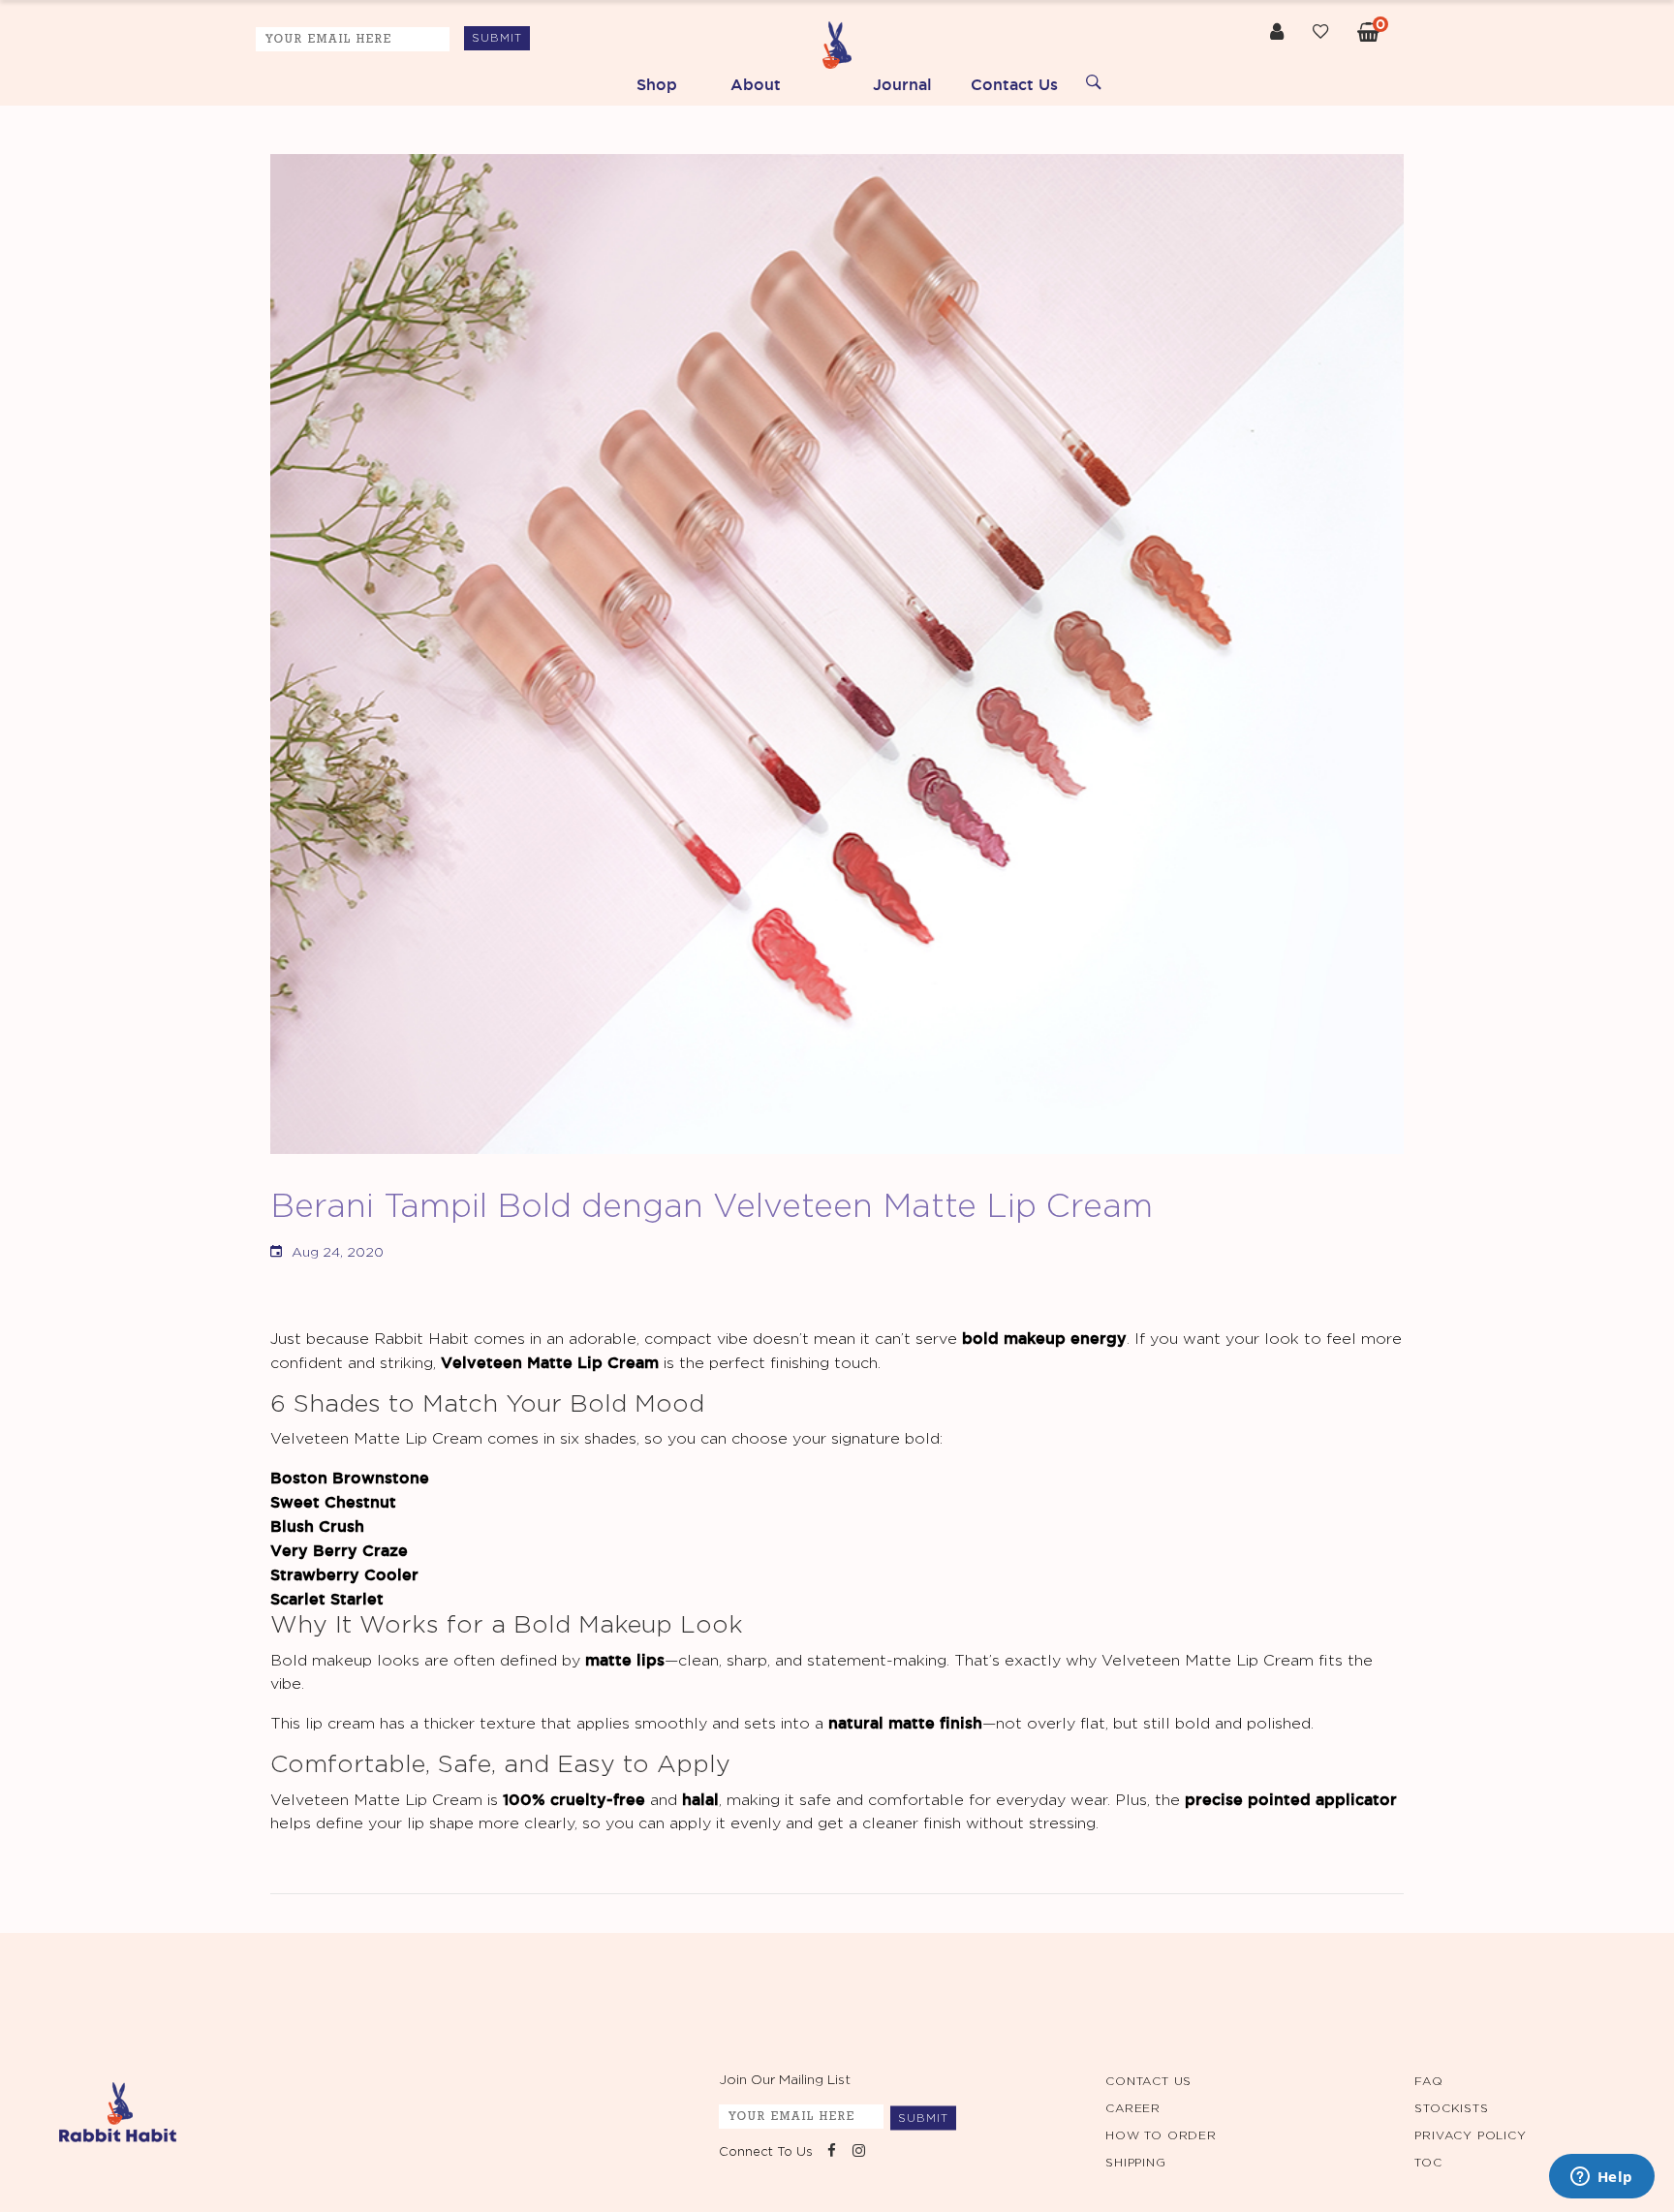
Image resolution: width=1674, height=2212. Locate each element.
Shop (657, 84)
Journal (902, 84)
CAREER (1133, 2108)
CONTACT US (1148, 2081)
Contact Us (1014, 84)
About (756, 84)
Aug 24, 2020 (338, 1253)
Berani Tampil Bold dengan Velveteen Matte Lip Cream (712, 1207)
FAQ (1428, 2081)
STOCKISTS (1451, 2108)
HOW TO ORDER (1161, 2135)
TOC (1428, 2163)
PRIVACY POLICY (1470, 2135)
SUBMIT (497, 38)
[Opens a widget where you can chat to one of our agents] (1601, 2178)
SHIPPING (1135, 2163)
